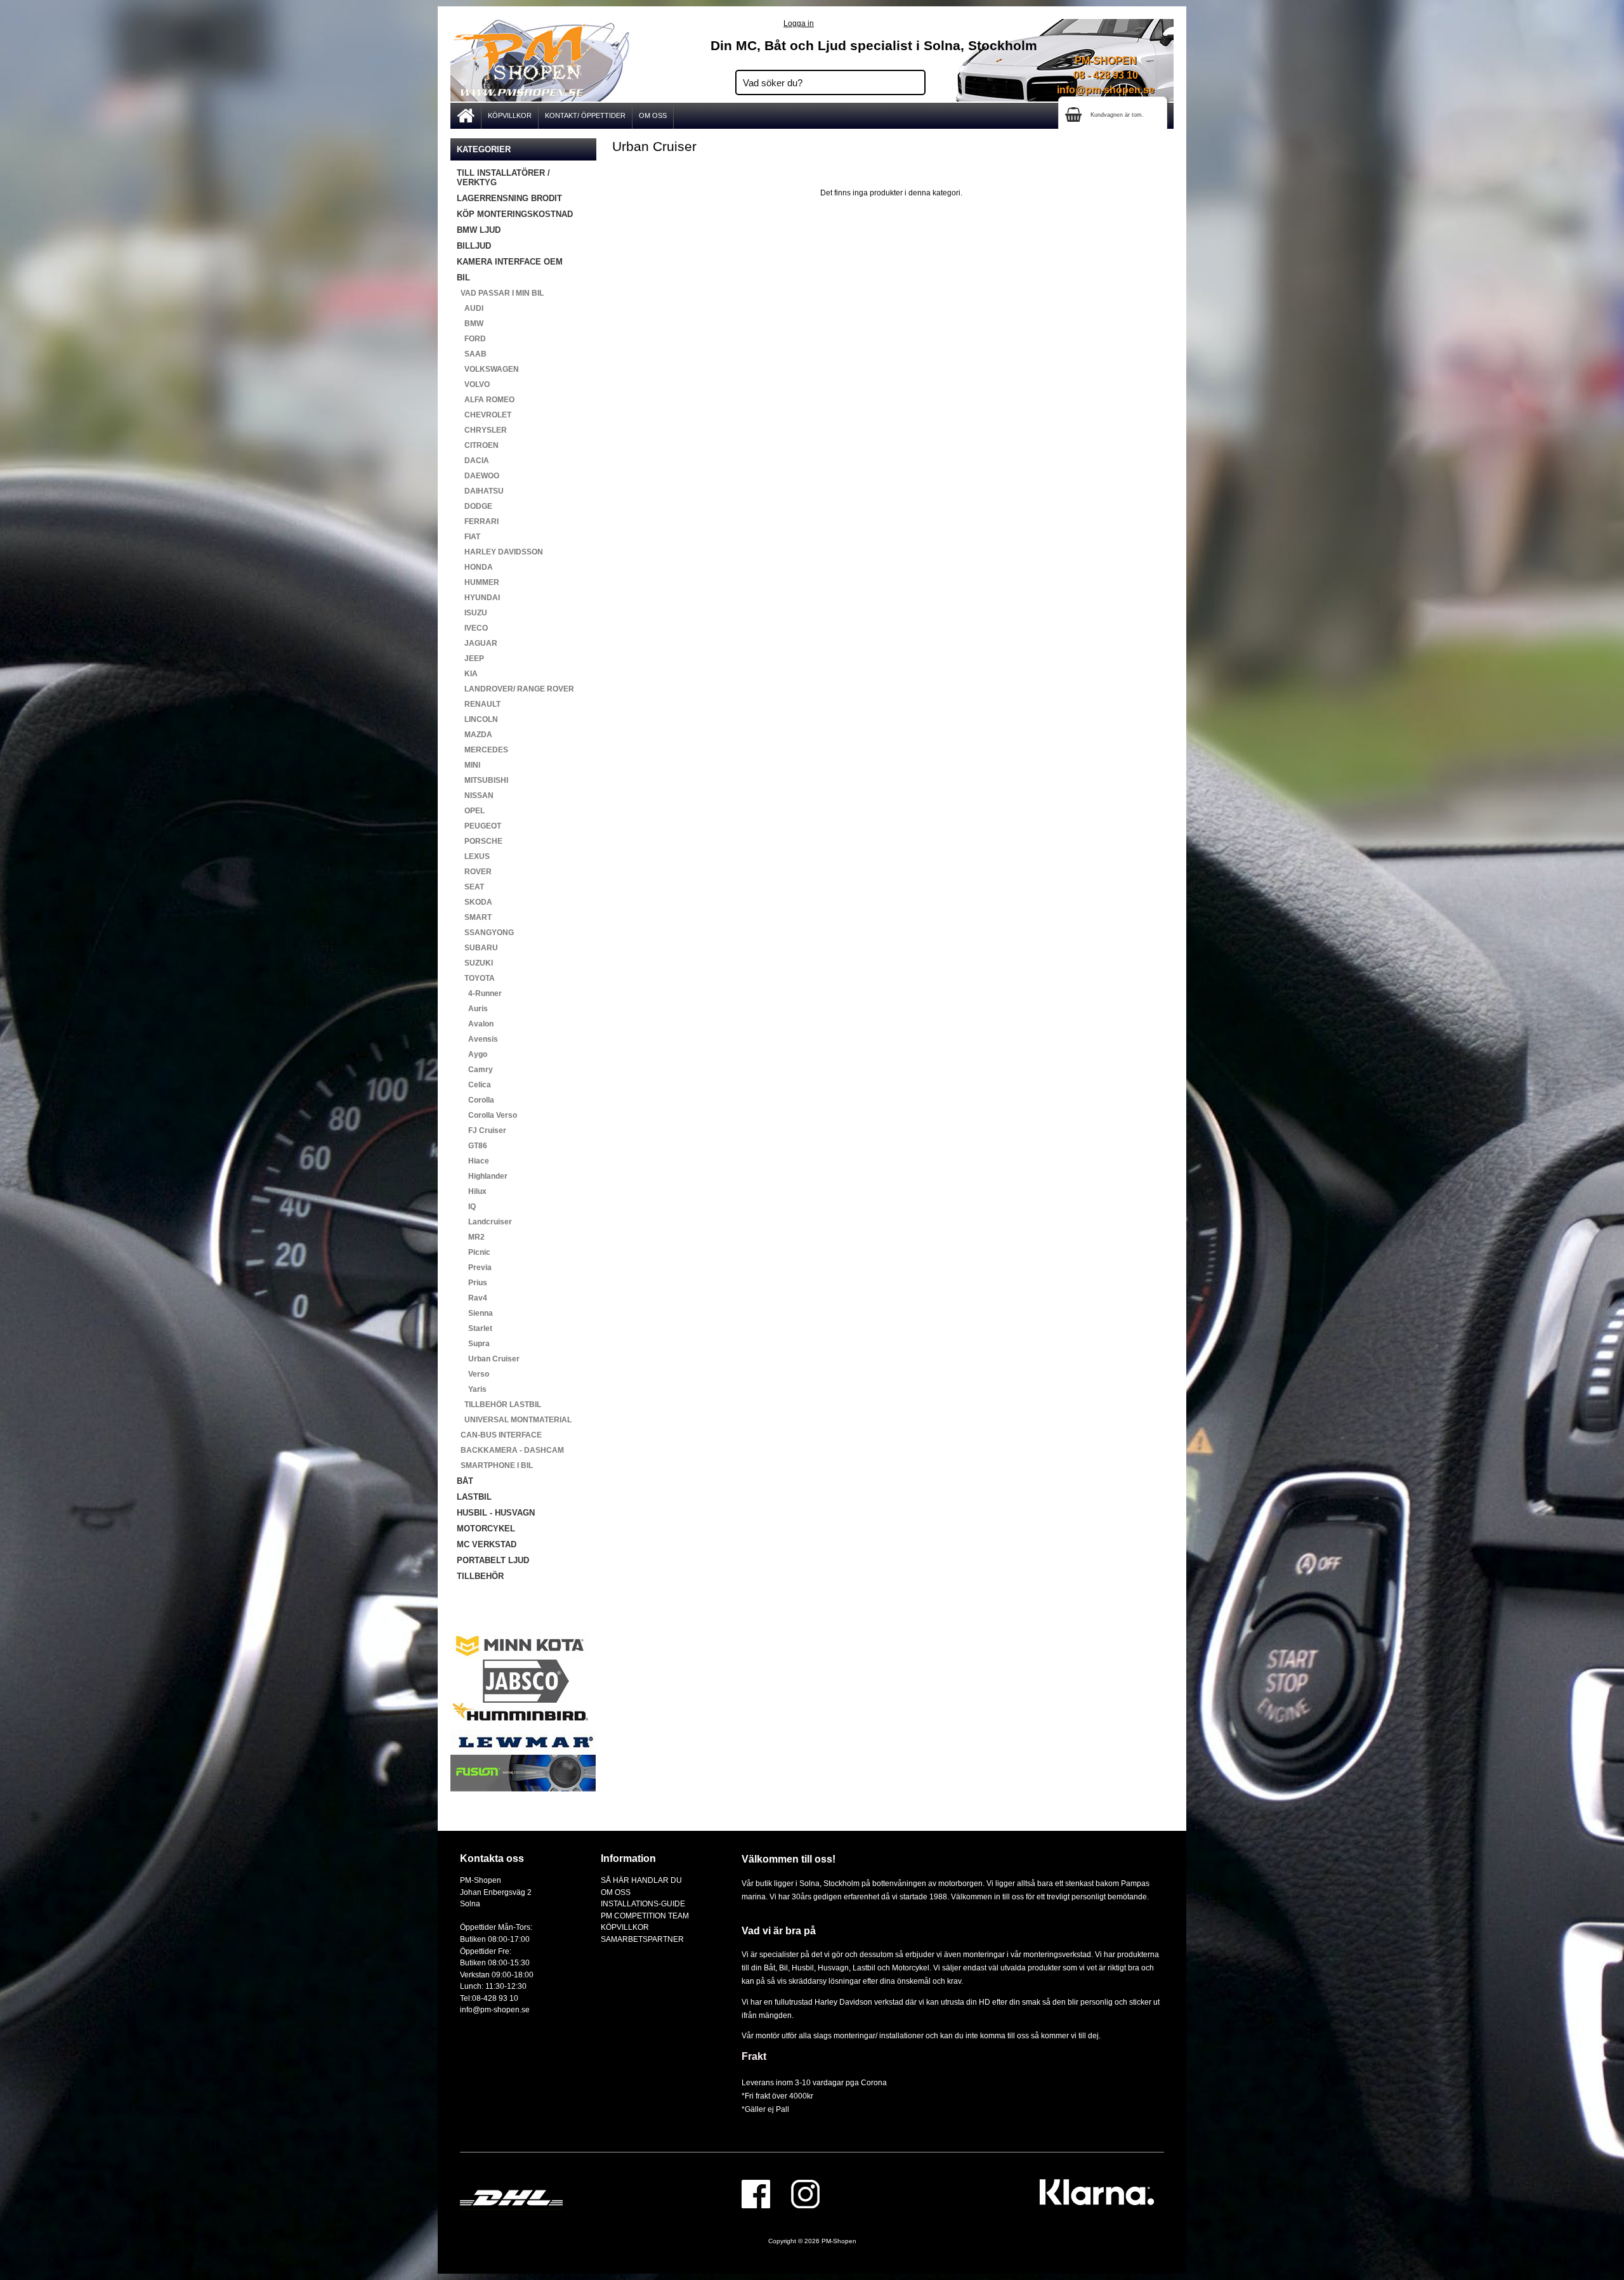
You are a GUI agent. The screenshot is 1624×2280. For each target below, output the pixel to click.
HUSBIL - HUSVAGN (496, 1513)
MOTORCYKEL (486, 1529)
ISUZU (472, 613)
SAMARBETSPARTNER (642, 1939)
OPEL (471, 811)
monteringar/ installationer (879, 2035)
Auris (472, 1009)
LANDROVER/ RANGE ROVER (515, 689)
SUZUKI (475, 963)
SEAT (470, 887)
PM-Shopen (839, 2241)
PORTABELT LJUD (493, 1560)
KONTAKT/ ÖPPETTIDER (585, 115)
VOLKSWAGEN (488, 369)
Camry (475, 1070)
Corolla (475, 1100)
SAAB (472, 354)
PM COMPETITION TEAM (645, 1916)
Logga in (799, 23)
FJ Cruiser (481, 1130)
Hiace (473, 1161)
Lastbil (865, 1968)
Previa (474, 1268)
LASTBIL (474, 1497)
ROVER (474, 872)
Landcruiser (484, 1222)
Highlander (482, 1176)
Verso (473, 1374)
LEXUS (473, 856)
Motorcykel (911, 1968)
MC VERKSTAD (487, 1544)
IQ (466, 1207)
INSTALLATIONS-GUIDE (643, 1903)
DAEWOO (478, 476)
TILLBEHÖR (480, 1576)
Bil (783, 1968)
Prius (472, 1283)
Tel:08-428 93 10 (489, 1998)
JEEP (470, 658)
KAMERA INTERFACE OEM (510, 262)
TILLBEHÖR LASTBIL (499, 1405)
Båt (769, 1968)
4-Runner (479, 993)
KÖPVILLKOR (510, 115)
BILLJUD (474, 246)
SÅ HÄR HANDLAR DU (641, 1880)
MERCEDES (482, 750)
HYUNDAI (478, 598)
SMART (474, 917)
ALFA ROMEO (486, 400)
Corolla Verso (487, 1115)
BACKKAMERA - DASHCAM (510, 1450)
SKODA (475, 902)
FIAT (468, 537)
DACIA (473, 461)
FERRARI (478, 521)
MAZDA (475, 735)
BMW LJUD (479, 230)
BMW (470, 324)
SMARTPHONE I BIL (495, 1465)
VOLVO (473, 384)
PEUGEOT (479, 826)
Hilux (472, 1191)
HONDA (475, 567)
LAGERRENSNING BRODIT (509, 198)
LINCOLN (477, 719)
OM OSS (653, 115)
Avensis (477, 1039)
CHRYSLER (482, 430)
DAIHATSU (480, 491)
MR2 (471, 1237)
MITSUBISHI (482, 780)
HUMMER (478, 582)
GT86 (472, 1146)
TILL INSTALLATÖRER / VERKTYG (503, 178)
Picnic (474, 1252)
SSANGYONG (485, 933)
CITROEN (478, 445)
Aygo (472, 1054)
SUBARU (477, 948)
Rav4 (472, 1298)
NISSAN (475, 796)
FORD (471, 339)
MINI (468, 765)
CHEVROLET (484, 415)
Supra (473, 1344)
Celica (474, 1085)
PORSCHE (480, 841)
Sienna (475, 1313)
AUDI (470, 308)
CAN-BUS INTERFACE (499, 1435)
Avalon (475, 1024)
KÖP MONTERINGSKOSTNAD (515, 214)
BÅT (465, 1481)
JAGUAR (477, 643)
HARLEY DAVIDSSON (500, 552)
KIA (467, 674)
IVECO (472, 628)
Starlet (475, 1328)
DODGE (475, 506)
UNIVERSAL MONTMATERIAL (514, 1420)
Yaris (472, 1389)
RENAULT (479, 704)
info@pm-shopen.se (1106, 90)
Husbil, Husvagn (820, 1968)
